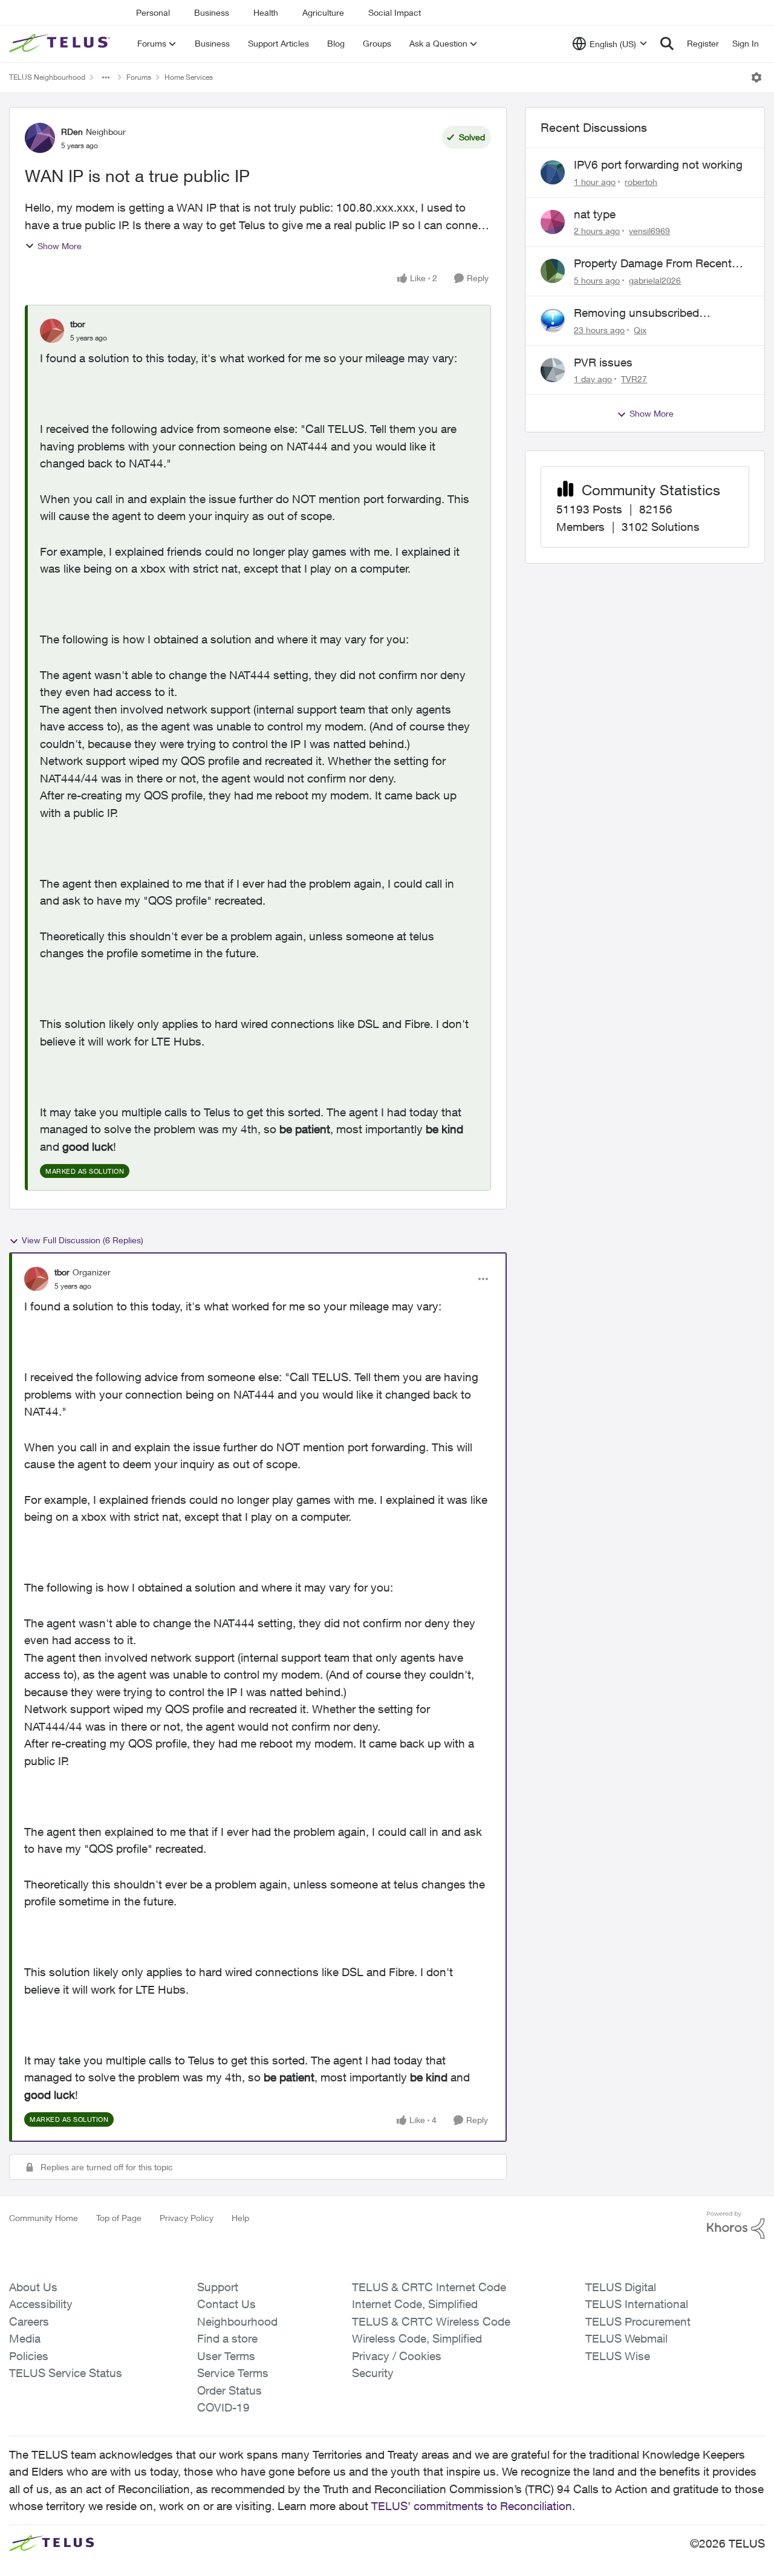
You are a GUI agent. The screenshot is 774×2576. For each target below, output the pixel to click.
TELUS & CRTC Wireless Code (431, 2321)
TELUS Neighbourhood (47, 77)
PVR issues (603, 362)
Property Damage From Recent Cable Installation (653, 264)
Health (266, 12)
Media (25, 2338)
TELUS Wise (618, 2356)
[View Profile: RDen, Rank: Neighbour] (40, 138)
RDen (72, 132)
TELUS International (637, 2304)
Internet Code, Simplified (415, 2304)
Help (240, 2218)
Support (218, 2287)
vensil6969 (649, 231)
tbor (78, 324)
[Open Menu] (756, 77)
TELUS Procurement (638, 2321)
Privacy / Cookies (397, 2356)
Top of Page (119, 2218)
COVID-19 (223, 2407)
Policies (29, 2356)
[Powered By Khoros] (736, 2225)
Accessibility (41, 2304)
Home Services (189, 77)
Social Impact (395, 12)
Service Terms (233, 2373)
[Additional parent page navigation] (106, 77)
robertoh (641, 182)
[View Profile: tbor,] (52, 331)
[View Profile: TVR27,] (553, 370)
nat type (595, 214)
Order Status (229, 2390)
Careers (29, 2321)
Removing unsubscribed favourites (636, 313)
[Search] (667, 44)
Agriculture (323, 12)
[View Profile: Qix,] (553, 320)
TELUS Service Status (66, 2373)
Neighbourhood (237, 2321)
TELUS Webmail (626, 2338)
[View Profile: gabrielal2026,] (553, 271)
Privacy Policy (187, 2218)
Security (373, 2373)
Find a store (227, 2338)
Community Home (44, 2218)
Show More (60, 246)
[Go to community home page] (61, 44)
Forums (139, 77)
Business (212, 12)
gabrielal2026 (655, 280)
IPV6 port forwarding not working (658, 164)
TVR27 (634, 379)
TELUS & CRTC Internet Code (429, 2287)
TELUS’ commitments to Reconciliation (472, 2506)
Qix (640, 330)
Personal (153, 12)
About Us (33, 2287)
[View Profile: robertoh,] (553, 172)
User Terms (226, 2356)
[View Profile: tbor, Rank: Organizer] (36, 1279)
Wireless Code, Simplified (417, 2338)
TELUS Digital (621, 2287)
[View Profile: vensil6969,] (553, 222)
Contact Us (226, 2304)
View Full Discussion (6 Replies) (83, 1240)
